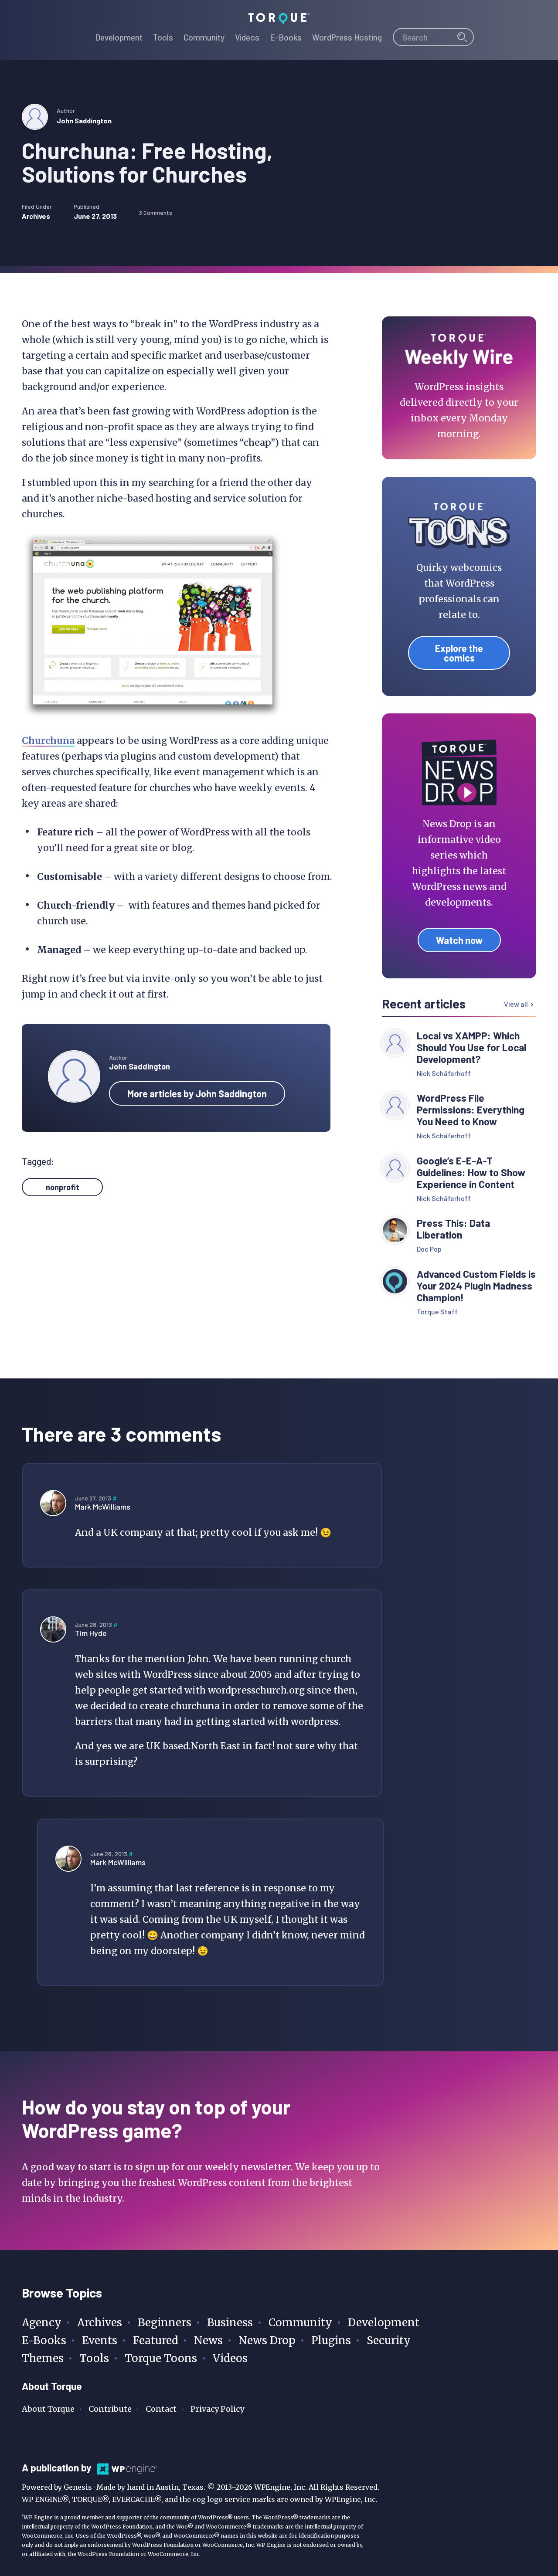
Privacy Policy (217, 2409)
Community (300, 2323)
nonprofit (63, 1187)
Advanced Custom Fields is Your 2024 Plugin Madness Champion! (476, 1286)
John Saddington (84, 120)
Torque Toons (161, 2358)
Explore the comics (459, 653)
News (208, 2340)
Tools (94, 2358)
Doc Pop (429, 1249)
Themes (43, 2358)
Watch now (459, 940)
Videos (230, 2358)
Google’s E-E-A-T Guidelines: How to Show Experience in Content (471, 1173)
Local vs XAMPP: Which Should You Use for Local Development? (471, 1047)
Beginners (165, 2323)
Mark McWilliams (103, 1507)
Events (100, 2340)
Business (230, 2323)
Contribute (110, 2409)
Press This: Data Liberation (453, 1229)
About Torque (48, 2409)
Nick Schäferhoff (444, 1073)
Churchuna (48, 741)
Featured (156, 2340)
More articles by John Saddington (197, 1093)
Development (384, 2323)
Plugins (331, 2340)
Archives (36, 216)
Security (389, 2340)
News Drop (267, 2340)
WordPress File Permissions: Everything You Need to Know (471, 1110)
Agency (42, 2323)
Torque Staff (437, 1312)
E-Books (44, 2340)
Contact (161, 2409)
